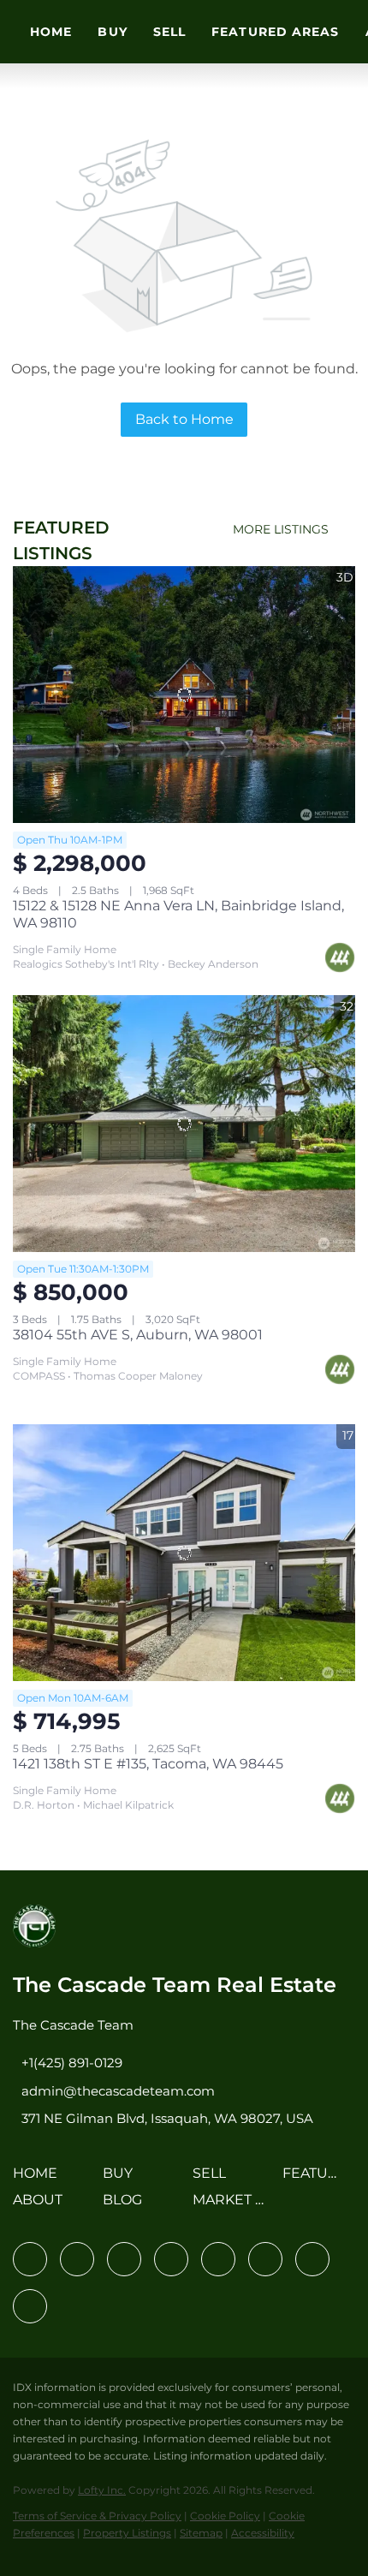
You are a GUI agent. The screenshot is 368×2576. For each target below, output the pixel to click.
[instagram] (218, 2259)
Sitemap (201, 2533)
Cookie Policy (225, 2516)
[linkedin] (77, 2259)
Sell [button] (169, 32)
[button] (39, 2179)
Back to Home (184, 419)
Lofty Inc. (102, 2490)
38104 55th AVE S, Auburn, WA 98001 (138, 1335)
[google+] (30, 2306)
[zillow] (171, 2259)
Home (51, 32)
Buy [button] (112, 32)
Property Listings (127, 2533)
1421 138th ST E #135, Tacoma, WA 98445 (148, 1764)
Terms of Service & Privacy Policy (97, 2516)
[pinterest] (312, 2259)
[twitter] (124, 2259)
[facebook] (30, 2259)
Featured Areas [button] (275, 32)
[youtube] (265, 2259)
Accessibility (263, 2533)
